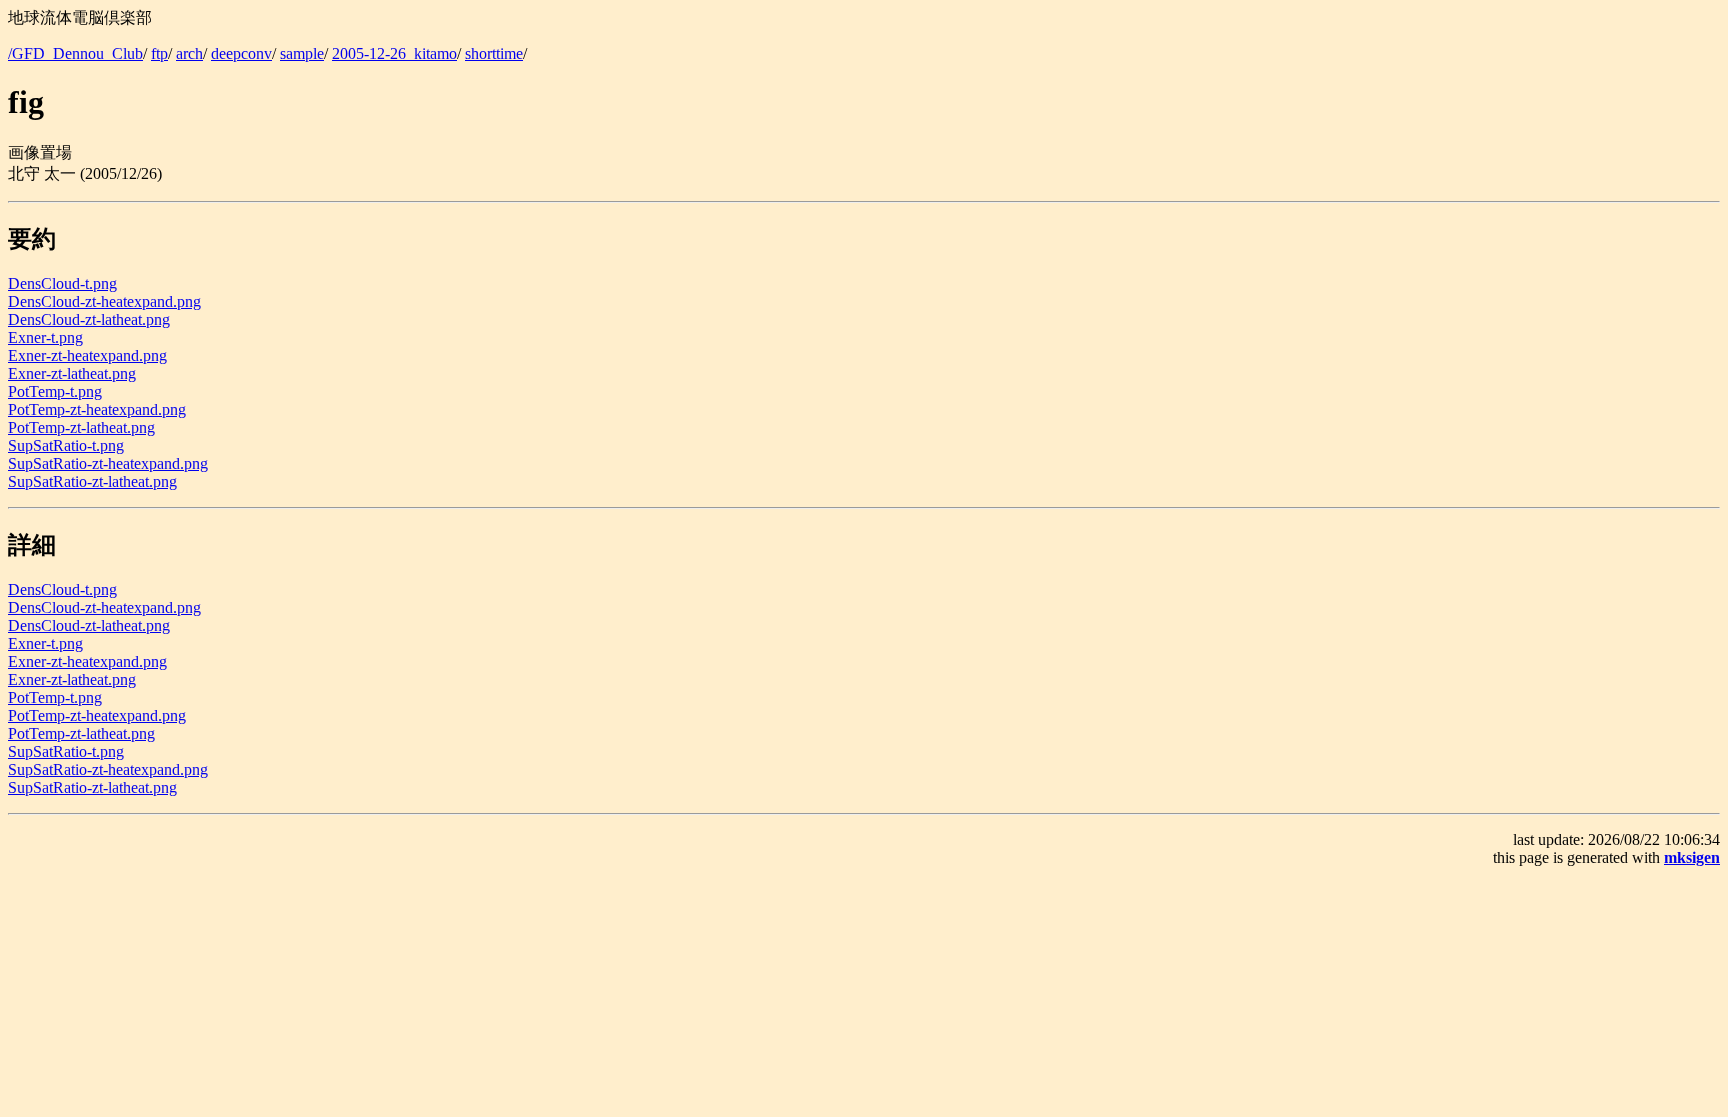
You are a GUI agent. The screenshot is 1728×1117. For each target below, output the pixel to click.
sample (302, 53)
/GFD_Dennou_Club (75, 53)
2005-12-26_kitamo (394, 53)
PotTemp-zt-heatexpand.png (97, 409)
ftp (159, 53)
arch (189, 53)
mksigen (1692, 857)
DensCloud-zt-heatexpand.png (104, 301)
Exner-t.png (45, 337)
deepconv (241, 53)
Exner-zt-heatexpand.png (87, 355)
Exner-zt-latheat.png (72, 373)
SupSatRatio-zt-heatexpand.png (108, 463)
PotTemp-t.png (55, 391)
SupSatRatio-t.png (66, 445)
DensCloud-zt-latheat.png (89, 319)
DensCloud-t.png (62, 283)
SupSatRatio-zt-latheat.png (92, 481)
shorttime (494, 53)
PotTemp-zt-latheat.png (81, 427)
